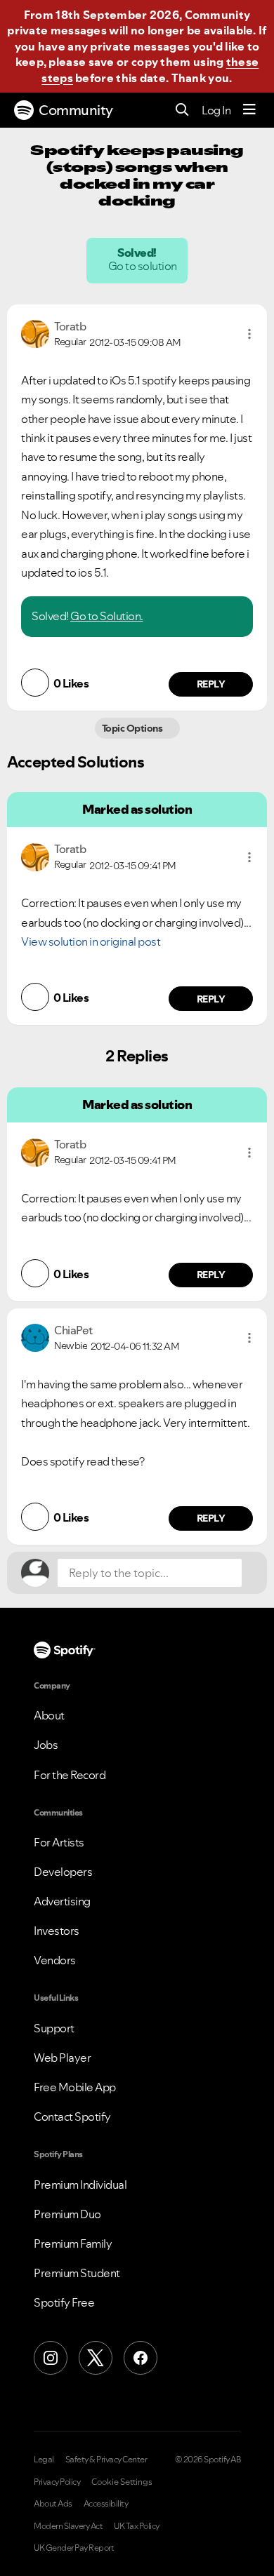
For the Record (70, 1775)
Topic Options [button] (133, 728)
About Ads (53, 2504)
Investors (57, 1931)
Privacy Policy (57, 2482)
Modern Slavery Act (68, 2526)
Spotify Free (64, 2302)
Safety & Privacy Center (106, 2460)
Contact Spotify (72, 2117)
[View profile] (35, 333)
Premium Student (77, 2273)
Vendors (55, 1960)
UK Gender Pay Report (74, 2548)
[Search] (182, 110)
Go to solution (143, 266)
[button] (249, 334)
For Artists (59, 1842)
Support (54, 2028)
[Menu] (249, 110)
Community (76, 110)
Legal (44, 2460)
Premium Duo (67, 2214)
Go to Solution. (107, 616)
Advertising (62, 1901)
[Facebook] (141, 2358)
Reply (211, 684)
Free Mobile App (75, 2087)
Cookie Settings (122, 2482)
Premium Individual (80, 2185)
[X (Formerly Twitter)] (96, 2358)
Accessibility (106, 2504)
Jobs (46, 1745)
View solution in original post (91, 941)
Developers (63, 1872)
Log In (216, 110)
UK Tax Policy (137, 2526)
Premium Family (73, 2243)
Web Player (62, 2058)
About (49, 1715)
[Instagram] (51, 2358)
